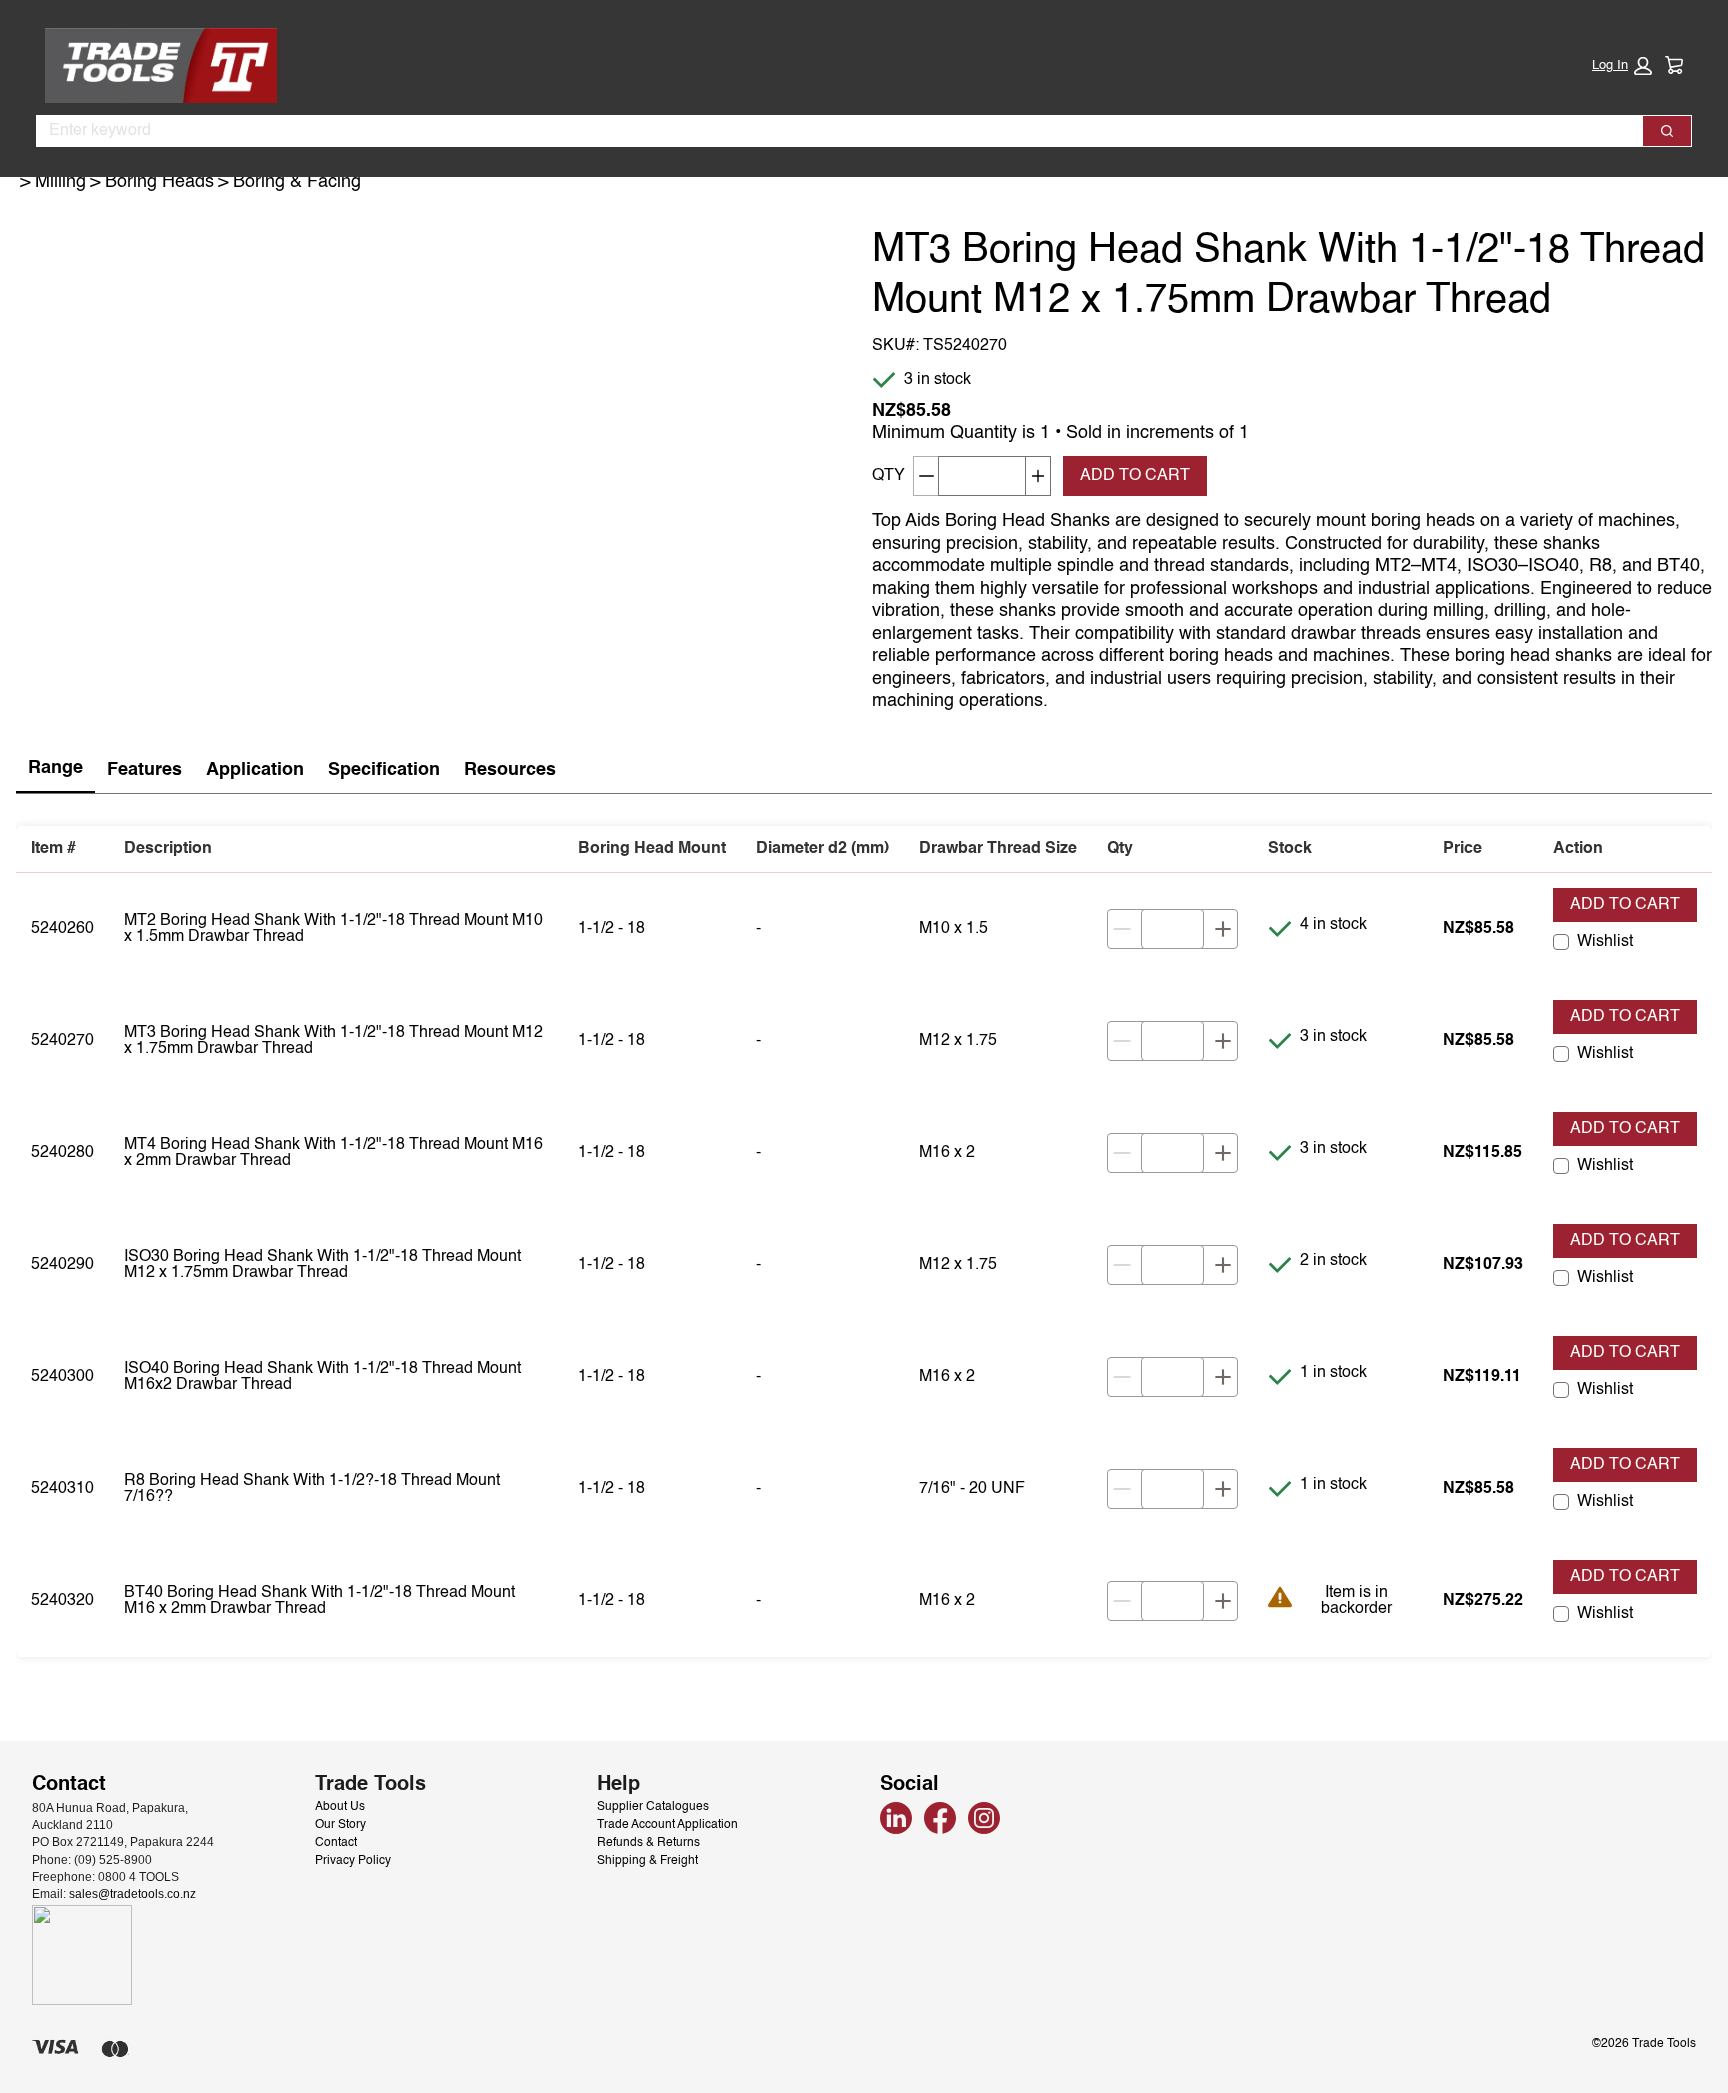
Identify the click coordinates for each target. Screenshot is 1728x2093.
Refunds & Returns (648, 1843)
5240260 (62, 929)
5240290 (62, 1265)
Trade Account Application (667, 1825)
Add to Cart (1625, 905)
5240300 (62, 1377)
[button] (1622, 66)
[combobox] (831, 131)
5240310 (62, 1489)
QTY (888, 476)
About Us (340, 1807)
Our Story (340, 1825)
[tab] (55, 769)
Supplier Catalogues (653, 1807)
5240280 (62, 1153)
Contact (336, 1843)
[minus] (1122, 929)
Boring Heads (159, 182)
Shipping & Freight (647, 1861)
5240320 (62, 1601)
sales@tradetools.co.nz (132, 1894)
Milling (60, 182)
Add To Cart (1135, 476)
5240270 (62, 1041)
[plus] (1223, 929)
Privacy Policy (353, 1861)
